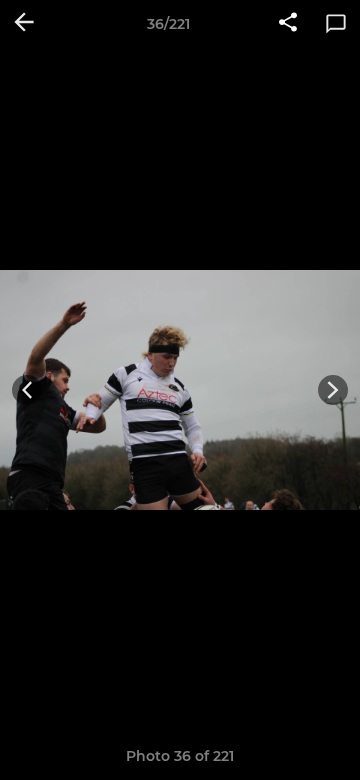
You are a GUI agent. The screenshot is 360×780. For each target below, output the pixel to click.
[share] (288, 24)
